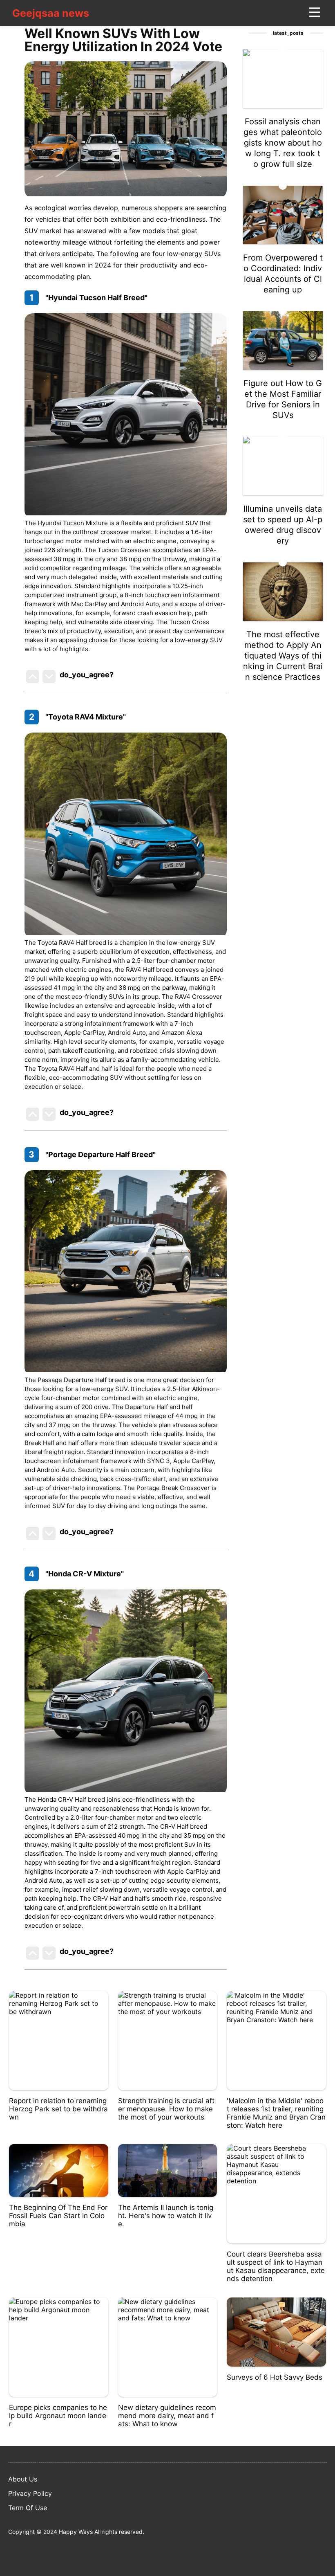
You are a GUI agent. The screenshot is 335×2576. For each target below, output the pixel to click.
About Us (23, 2479)
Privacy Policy (30, 2493)
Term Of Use (28, 2508)
